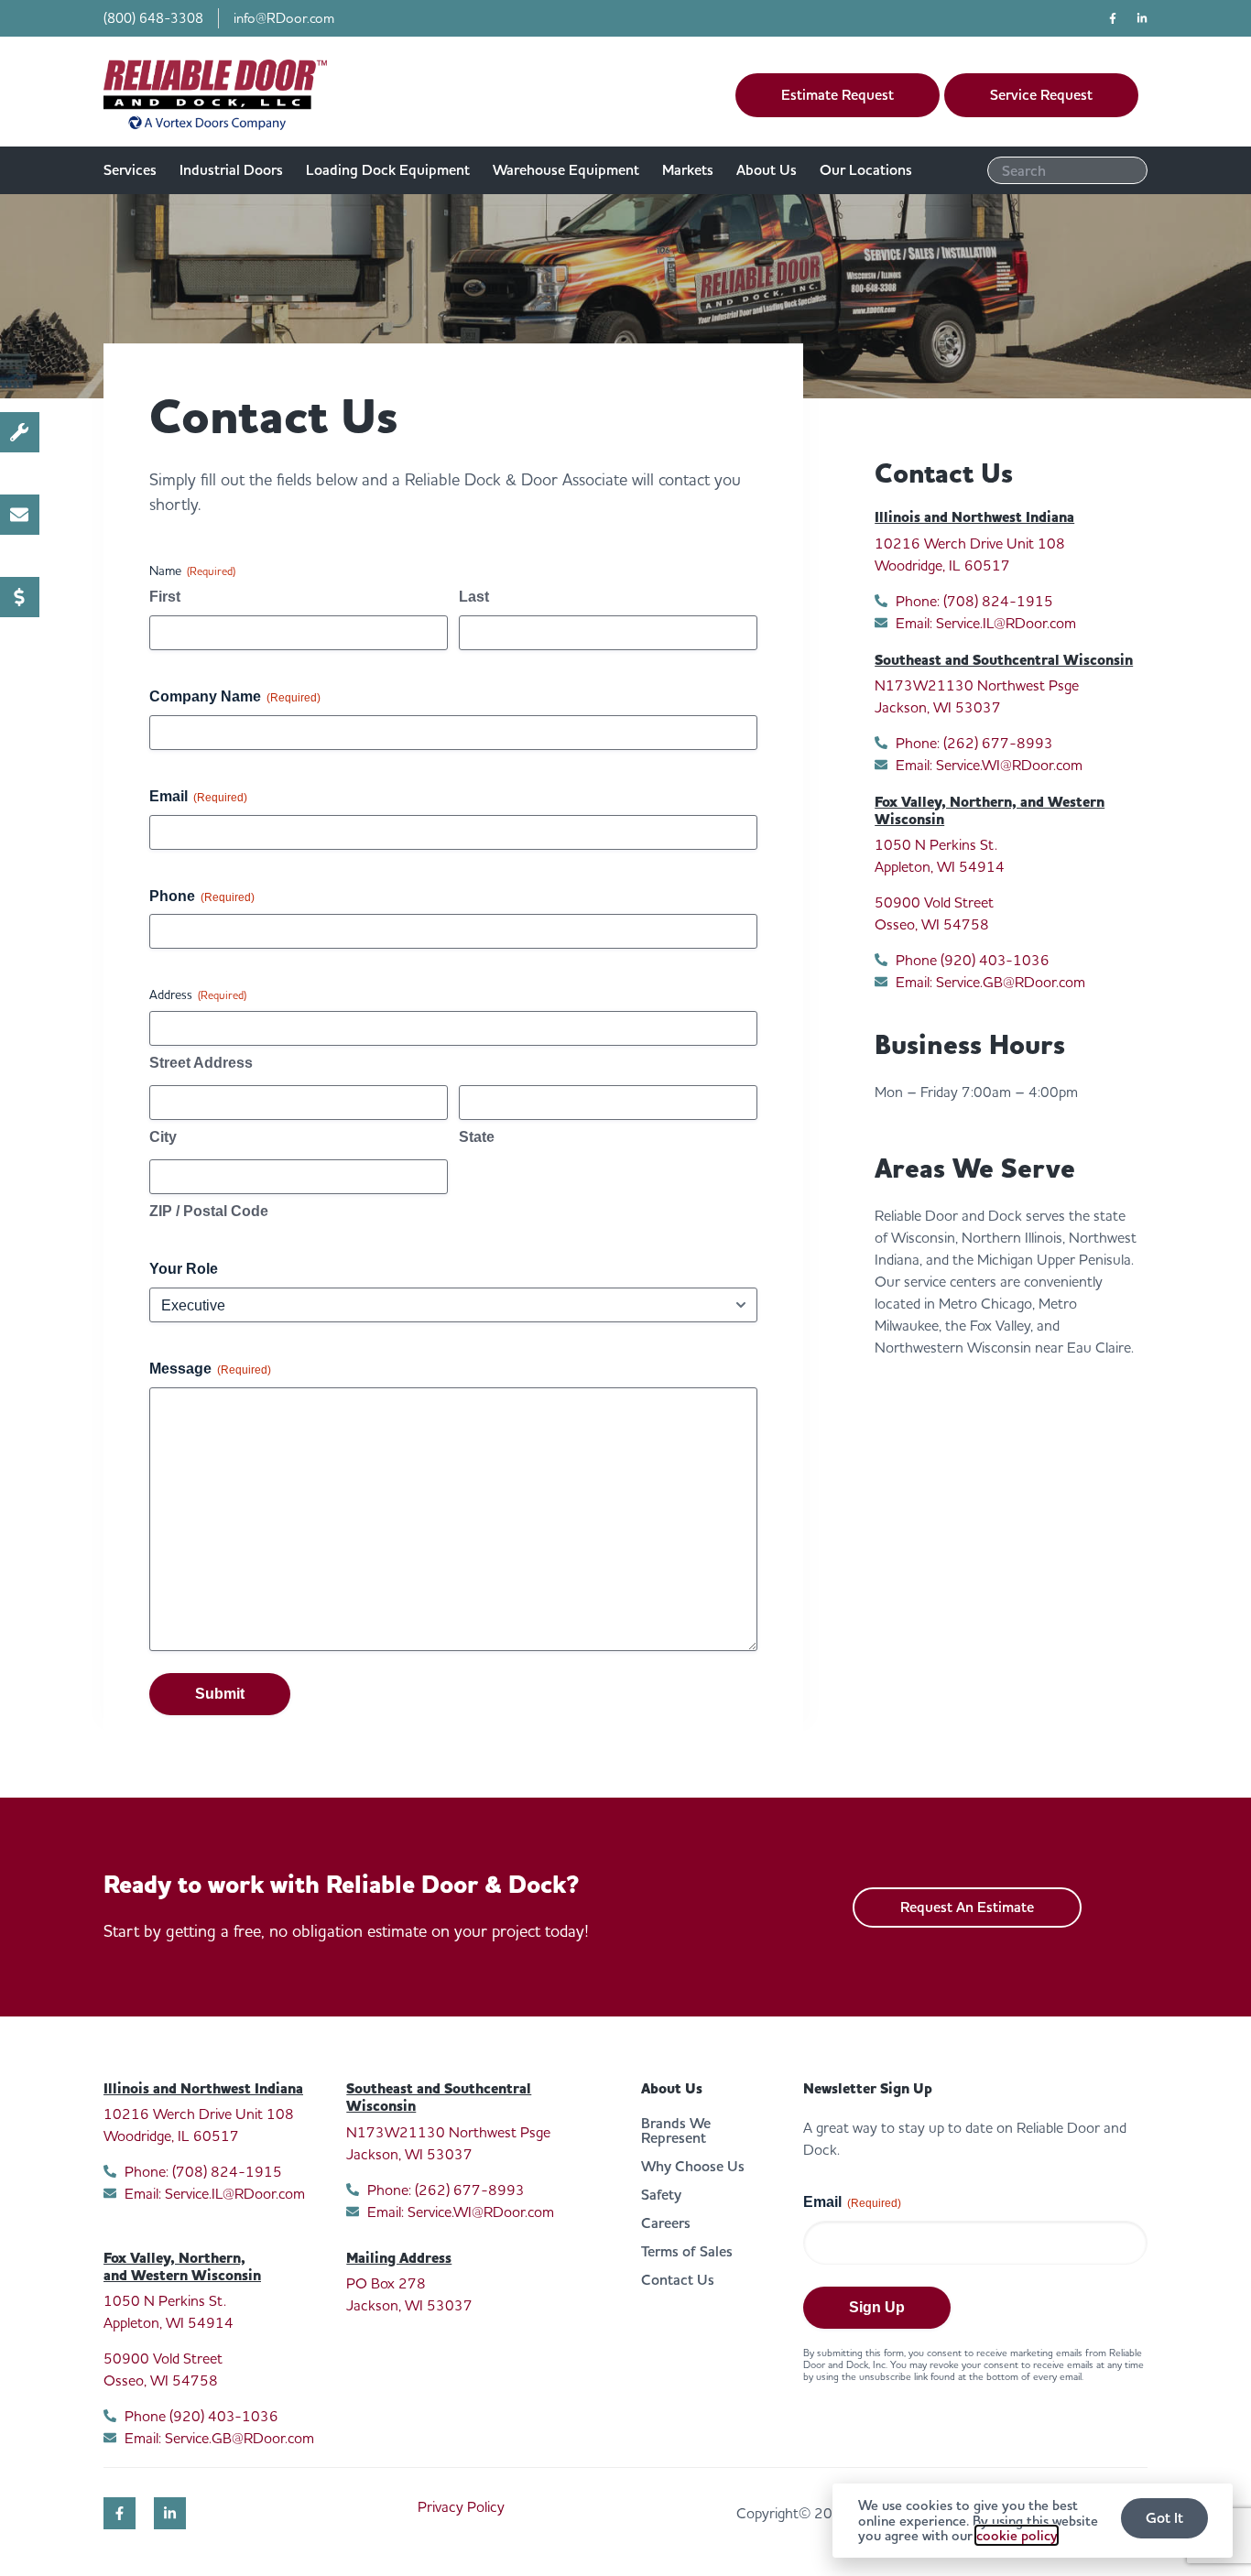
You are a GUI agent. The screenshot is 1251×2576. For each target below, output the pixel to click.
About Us (672, 2089)
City (163, 1137)
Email (198, 796)
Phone (202, 896)
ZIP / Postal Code (209, 1211)
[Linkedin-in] (1142, 18)
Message (210, 1369)
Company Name (235, 696)
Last (474, 597)
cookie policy (1017, 2535)
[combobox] (1067, 170)
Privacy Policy (461, 2506)
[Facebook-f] (1113, 18)
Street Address (201, 1063)
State (477, 1137)
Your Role (184, 1269)
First (165, 597)
